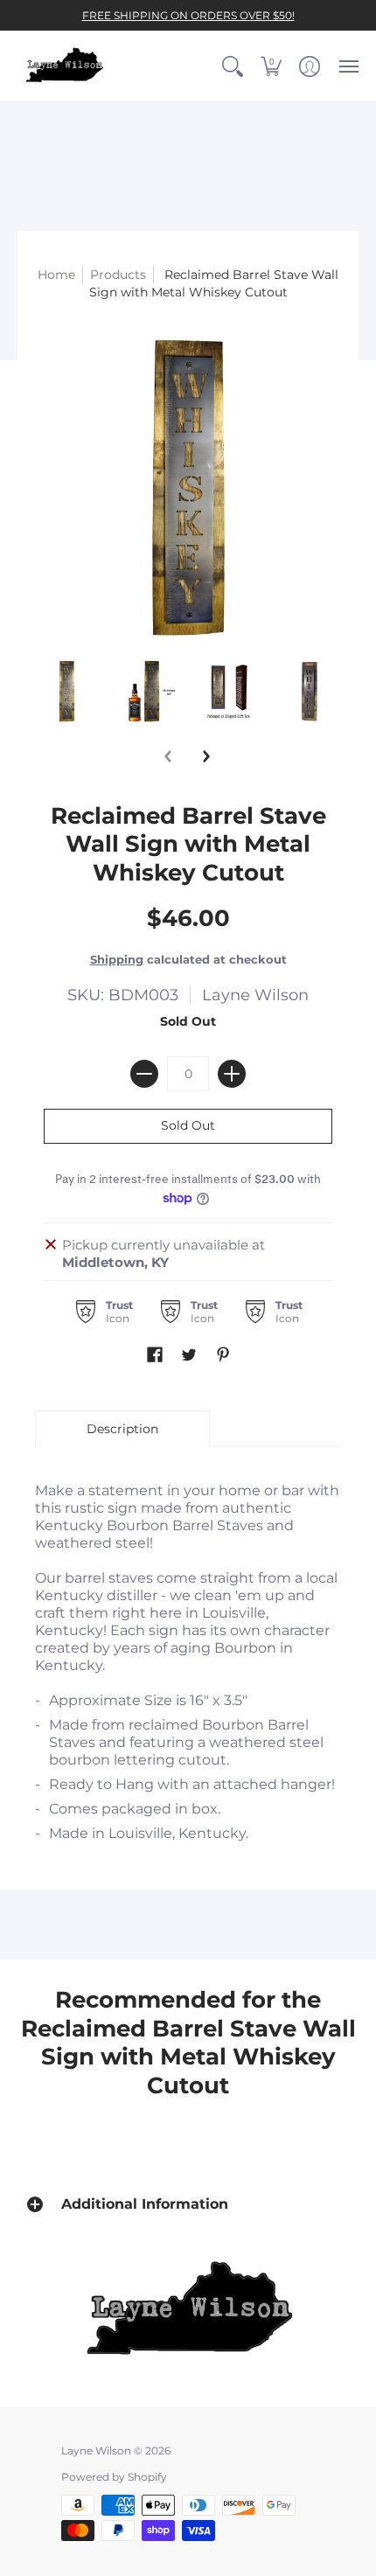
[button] (233, 66)
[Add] (232, 1074)
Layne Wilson (255, 995)
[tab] (122, 1429)
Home (56, 275)
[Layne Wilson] (66, 66)
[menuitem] (233, 66)
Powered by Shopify (114, 2477)
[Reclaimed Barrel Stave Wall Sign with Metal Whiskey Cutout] (67, 691)
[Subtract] (144, 1074)
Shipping (117, 960)
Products (118, 275)
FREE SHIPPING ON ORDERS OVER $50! (188, 15)
